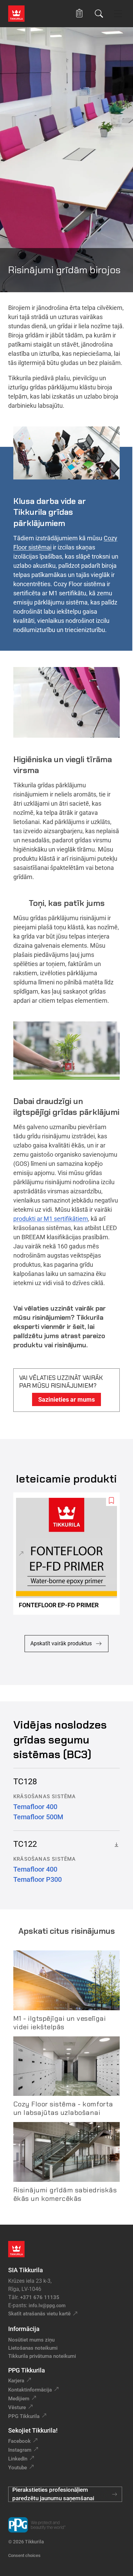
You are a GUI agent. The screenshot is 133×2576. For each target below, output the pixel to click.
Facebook (19, 2441)
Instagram (20, 2450)
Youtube (18, 2468)
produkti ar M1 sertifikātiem (51, 1219)
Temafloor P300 (38, 1879)
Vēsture (17, 2407)
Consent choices (24, 2555)
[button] (79, 13)
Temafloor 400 (35, 1807)
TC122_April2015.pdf (115, 1844)
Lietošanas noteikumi (33, 2348)
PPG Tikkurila (24, 2416)
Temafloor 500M (38, 1817)
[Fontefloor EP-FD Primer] (69, 1554)
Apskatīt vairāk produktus (61, 1643)
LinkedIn (18, 2459)
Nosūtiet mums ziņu (31, 2340)
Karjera (16, 2381)
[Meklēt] (99, 14)
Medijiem (19, 2399)
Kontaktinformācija (30, 2390)
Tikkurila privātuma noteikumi (42, 2356)
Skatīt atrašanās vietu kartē (39, 2314)
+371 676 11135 (40, 2297)
